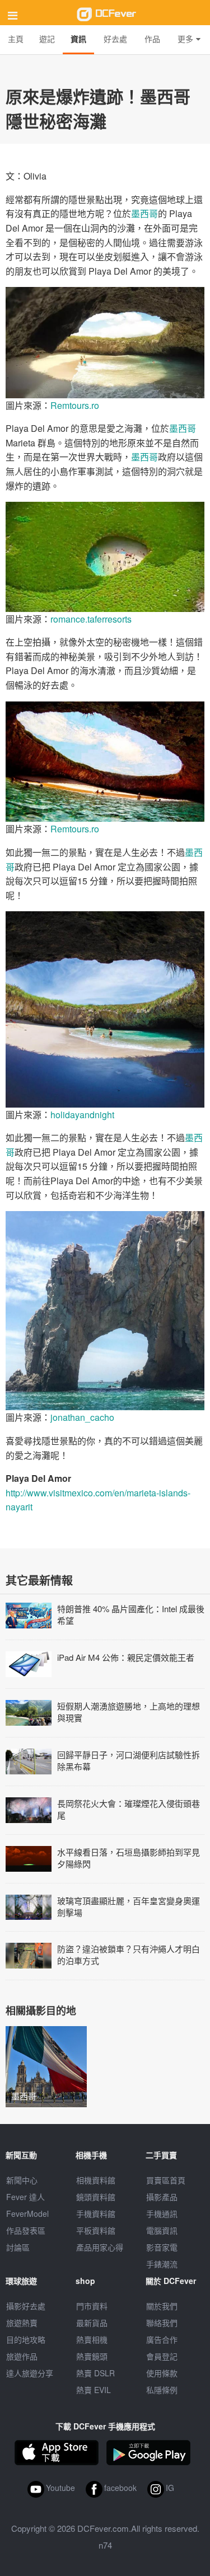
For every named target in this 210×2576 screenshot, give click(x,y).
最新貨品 (92, 2323)
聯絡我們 (162, 2323)
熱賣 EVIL (94, 2390)
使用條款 (162, 2373)
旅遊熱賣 (22, 2323)
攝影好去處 (26, 2306)
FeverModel (27, 2214)
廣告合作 (162, 2339)
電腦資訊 (162, 2230)
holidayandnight (82, 1115)
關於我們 (162, 2306)
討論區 (18, 2247)
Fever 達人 (25, 2197)
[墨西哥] (46, 2066)
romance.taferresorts (91, 619)
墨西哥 (144, 213)
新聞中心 (22, 2180)
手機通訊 (162, 2214)
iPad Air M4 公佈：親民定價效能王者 (126, 1657)
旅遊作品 (22, 2356)
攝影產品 (162, 2197)
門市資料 (92, 2306)
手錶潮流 (162, 2264)
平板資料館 (96, 2230)
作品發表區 (26, 2230)
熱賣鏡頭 (92, 2356)
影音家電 (162, 2247)
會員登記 (162, 2356)
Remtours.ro (75, 405)
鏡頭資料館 (96, 2197)
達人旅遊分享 (30, 2373)
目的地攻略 (26, 2339)
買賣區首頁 (166, 2180)
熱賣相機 (92, 2339)
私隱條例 (162, 2390)
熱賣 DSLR (95, 2373)
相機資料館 (96, 2180)
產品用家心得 (100, 2247)
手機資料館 (96, 2214)
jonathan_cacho (82, 1417)
